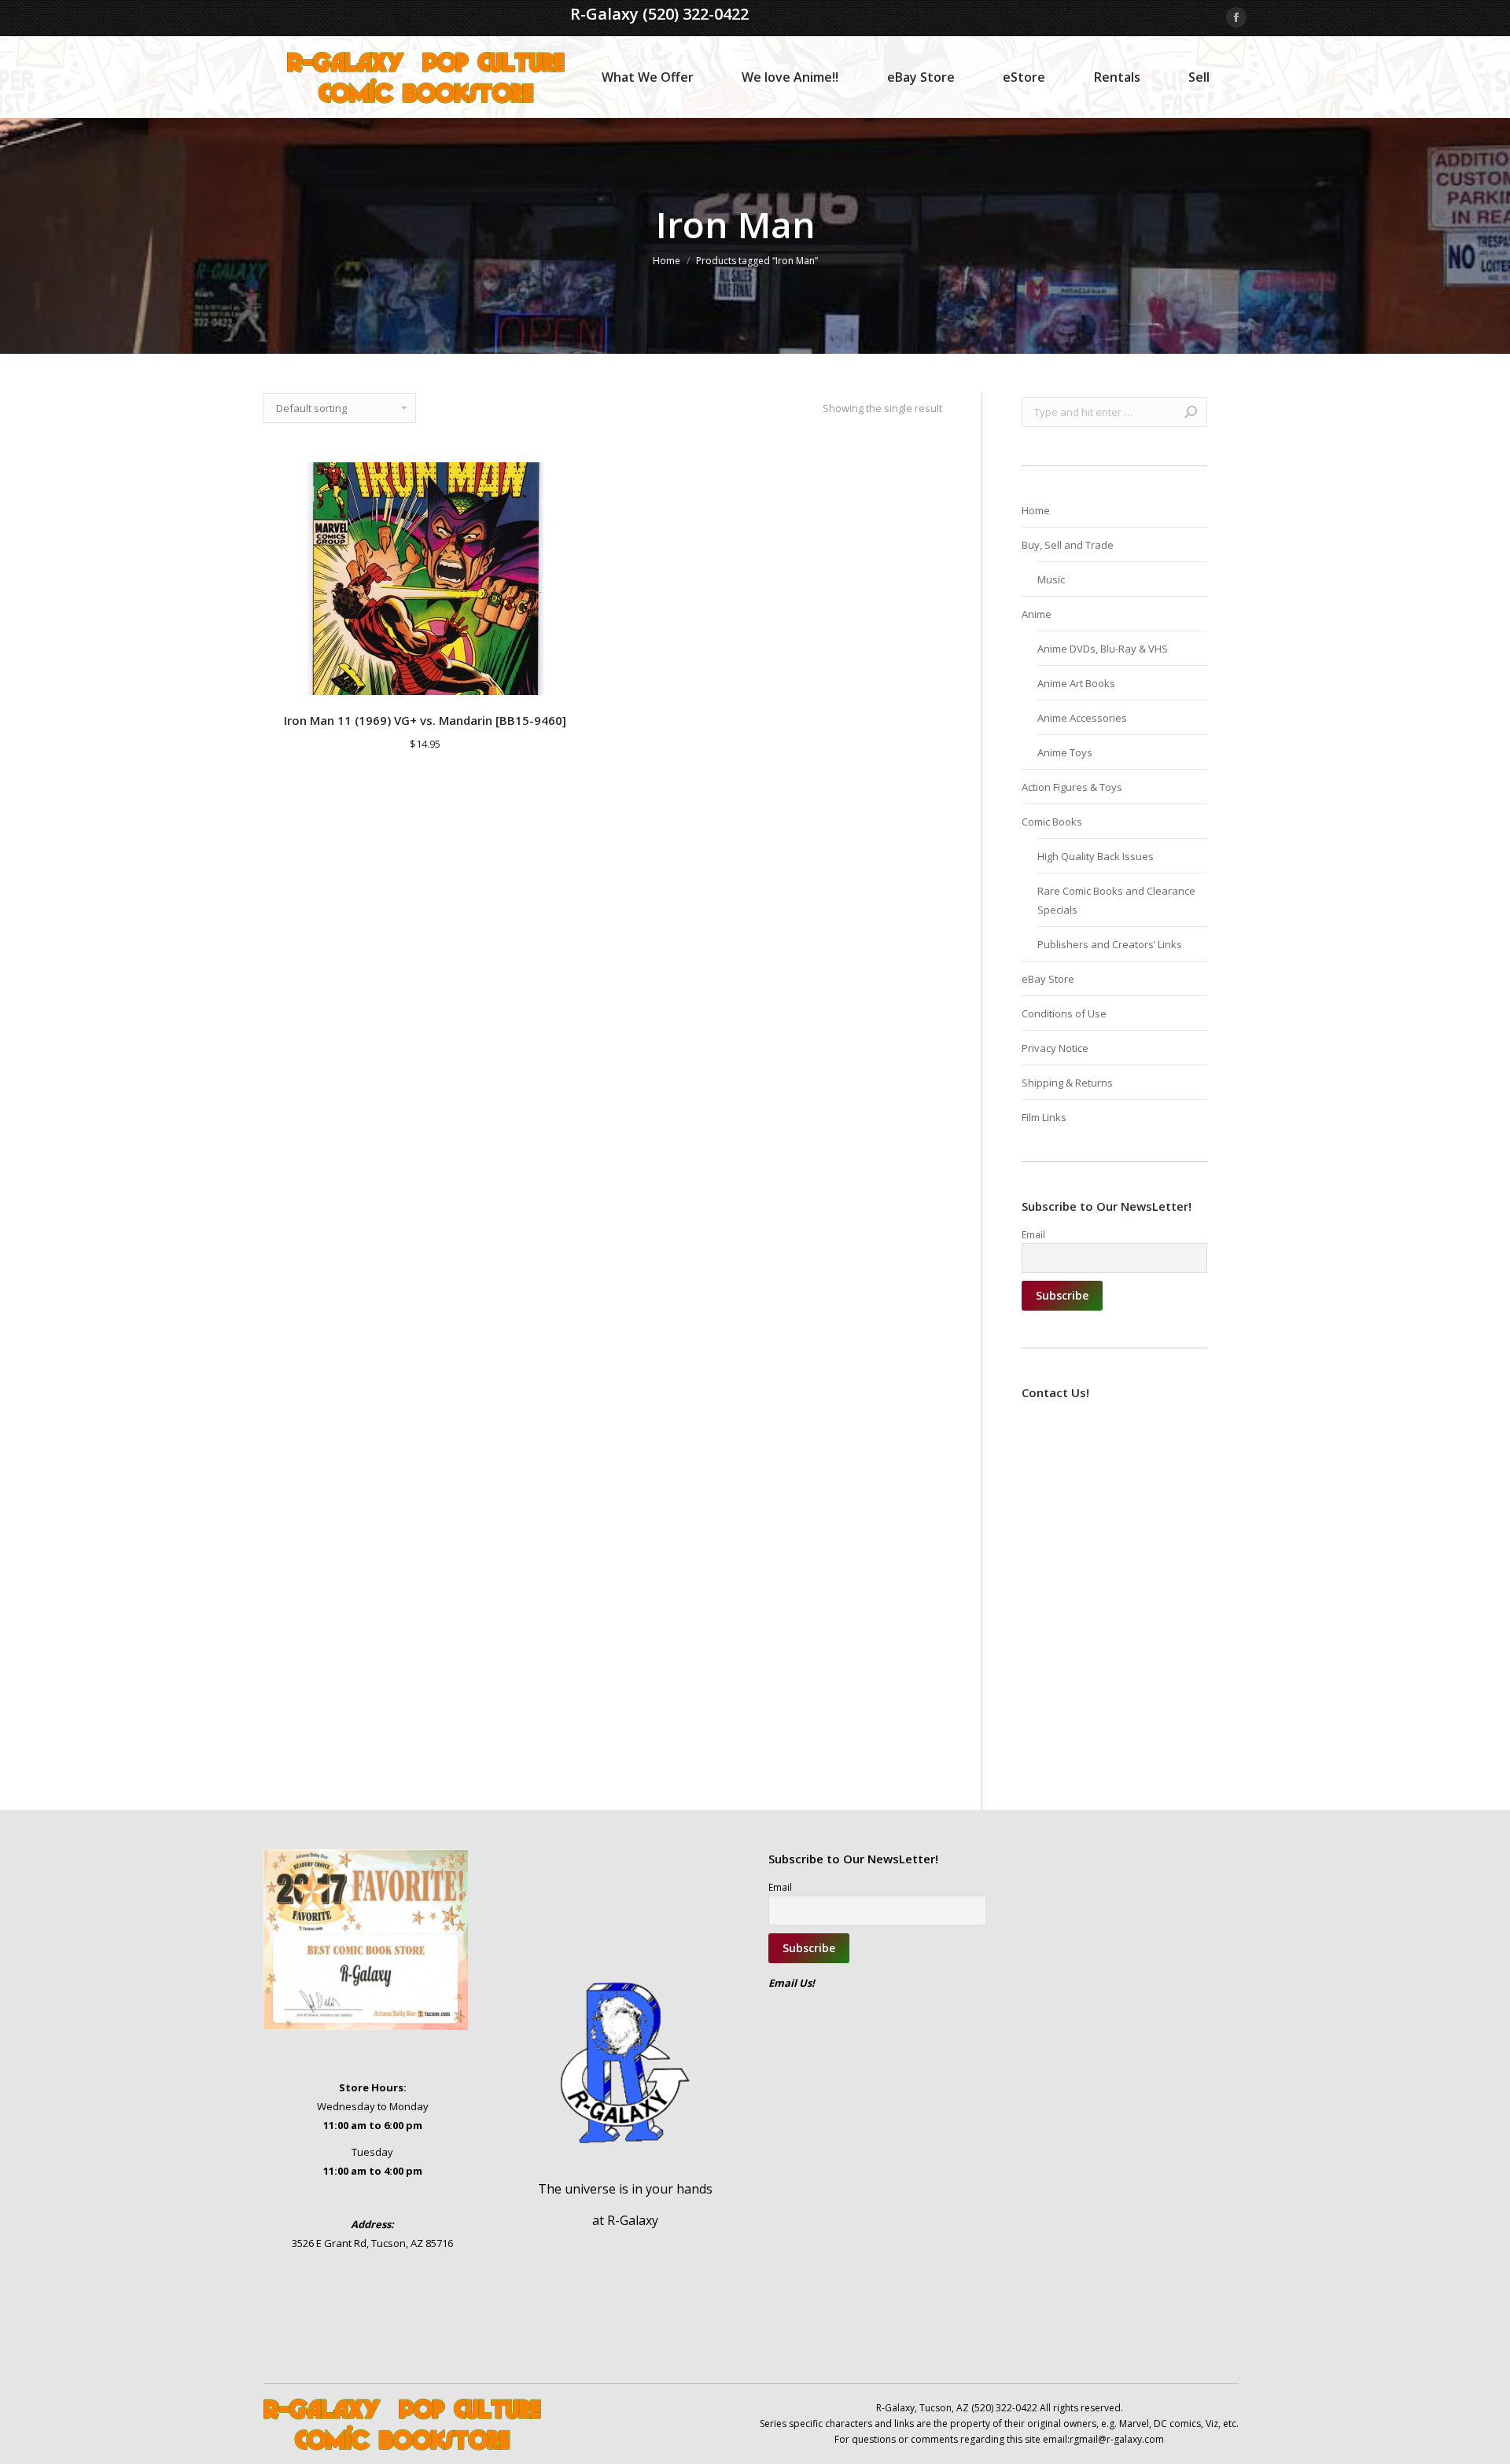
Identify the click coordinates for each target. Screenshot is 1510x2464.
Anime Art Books (1076, 683)
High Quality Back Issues (1096, 856)
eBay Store (1048, 979)
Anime (1037, 614)
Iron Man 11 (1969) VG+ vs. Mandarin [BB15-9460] (425, 720)
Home (1036, 510)
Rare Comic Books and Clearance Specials (1116, 900)
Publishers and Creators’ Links (1110, 944)
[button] (566, 675)
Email (1033, 1234)
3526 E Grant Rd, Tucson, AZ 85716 (372, 2243)
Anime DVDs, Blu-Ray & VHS (1103, 649)
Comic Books (1052, 822)
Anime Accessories (1082, 718)
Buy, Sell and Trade (1068, 545)
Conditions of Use (1064, 1013)
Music (1051, 579)
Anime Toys (1065, 752)
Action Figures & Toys (1072, 787)
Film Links (1044, 1117)
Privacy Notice (1055, 1048)
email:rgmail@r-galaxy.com (1103, 2439)
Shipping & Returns (1067, 1083)
